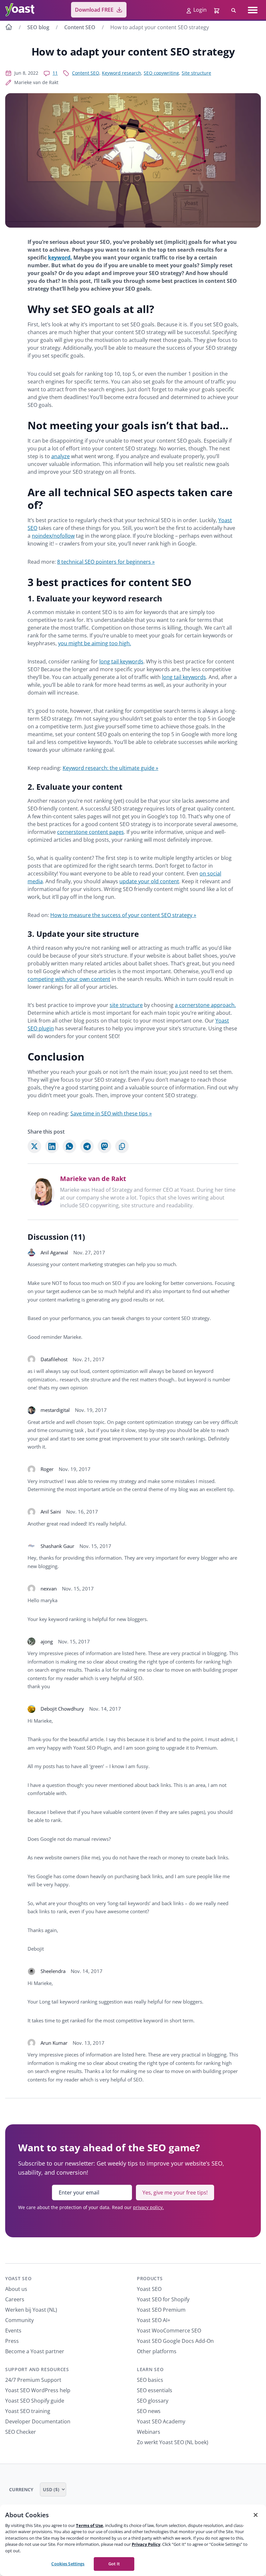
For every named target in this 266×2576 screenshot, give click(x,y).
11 (55, 73)
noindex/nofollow (53, 536)
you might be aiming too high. (95, 643)
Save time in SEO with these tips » (111, 1113)
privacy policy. (148, 2207)
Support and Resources (37, 2369)
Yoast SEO (18, 2278)
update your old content (149, 881)
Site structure (196, 73)
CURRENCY (22, 2489)
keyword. (60, 258)
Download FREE (94, 10)
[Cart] (217, 10)
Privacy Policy (146, 2544)
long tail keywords (121, 661)
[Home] (9, 28)
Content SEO (80, 27)
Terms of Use (90, 2525)
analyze (60, 456)
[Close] (256, 2515)
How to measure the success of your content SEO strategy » (123, 915)
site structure (126, 1005)
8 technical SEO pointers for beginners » (106, 562)
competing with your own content (69, 979)
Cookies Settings (68, 2564)
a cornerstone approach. (205, 1005)
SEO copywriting (161, 73)
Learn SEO (150, 2369)
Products (150, 2278)
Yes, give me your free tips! (175, 2193)
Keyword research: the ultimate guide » (110, 768)
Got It (114, 2564)
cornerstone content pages (91, 832)
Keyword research (121, 73)
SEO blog (38, 27)
